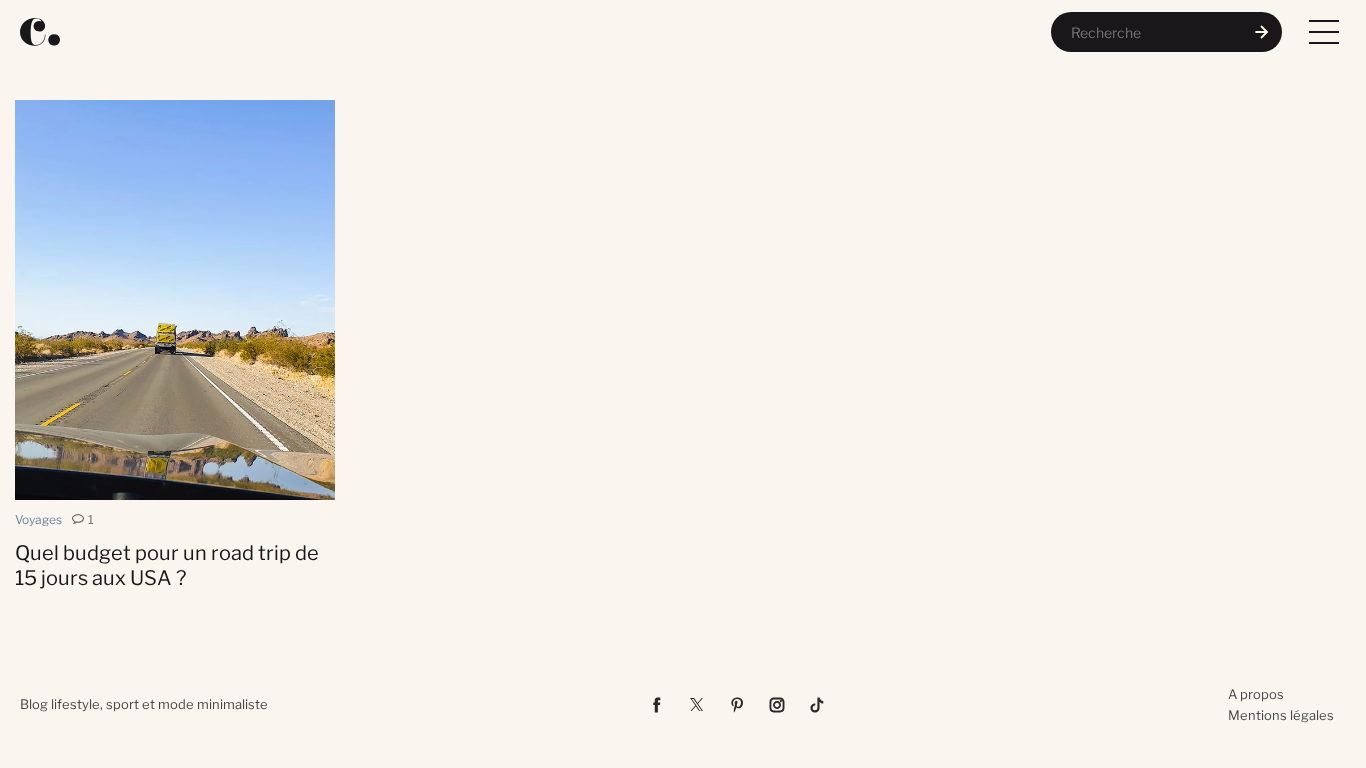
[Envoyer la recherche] (1262, 32)
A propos (1256, 694)
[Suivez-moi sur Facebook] (657, 705)
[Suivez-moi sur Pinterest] (737, 705)
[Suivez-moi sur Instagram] (777, 705)
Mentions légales (1281, 715)
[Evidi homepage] (40, 32)
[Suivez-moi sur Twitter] (697, 705)
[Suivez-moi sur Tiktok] (817, 705)
